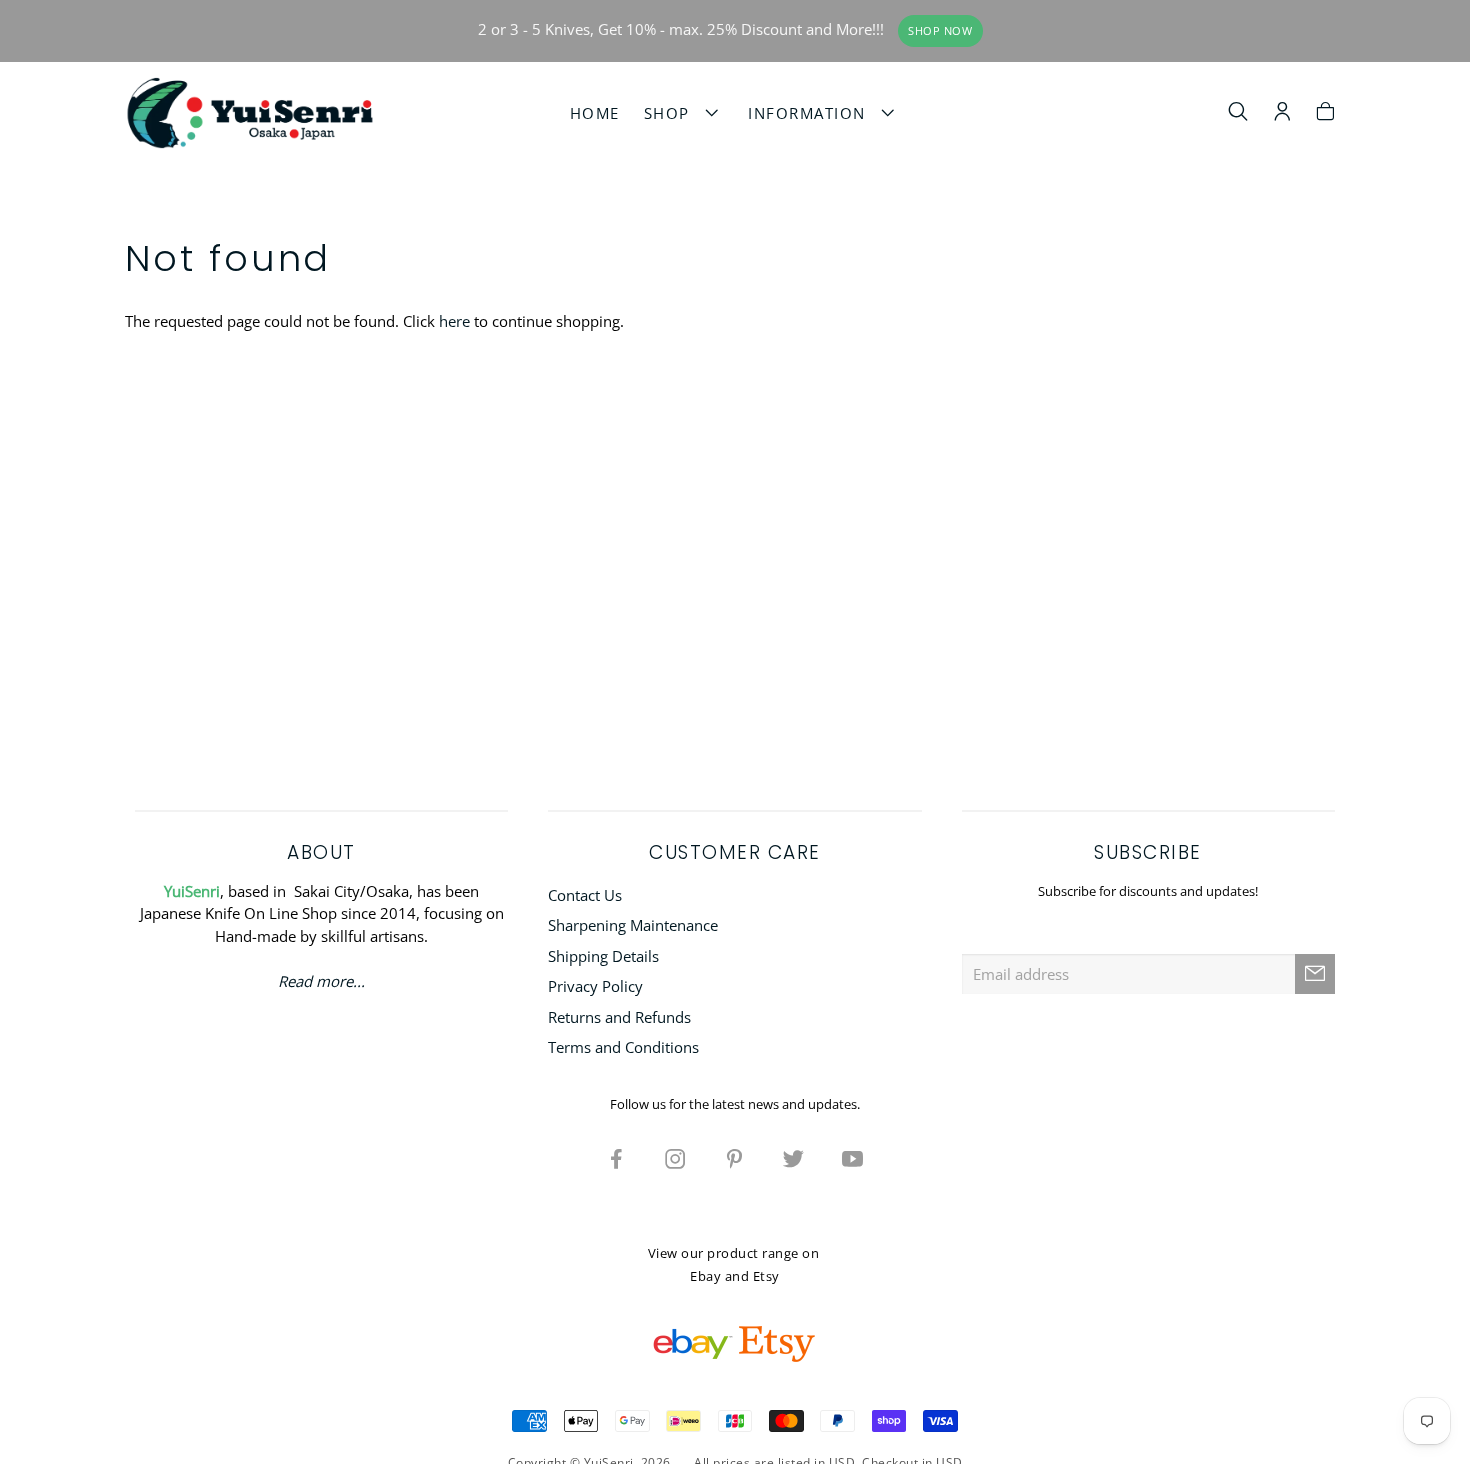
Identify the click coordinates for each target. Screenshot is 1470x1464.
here (454, 321)
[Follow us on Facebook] (617, 1158)
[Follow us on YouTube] (853, 1158)
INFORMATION (812, 113)
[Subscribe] (1315, 974)
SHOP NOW (940, 31)
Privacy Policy (595, 986)
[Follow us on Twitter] (794, 1158)
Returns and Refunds (619, 1017)
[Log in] (1282, 114)
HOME (595, 113)
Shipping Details (603, 956)
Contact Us (585, 895)
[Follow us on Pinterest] (735, 1158)
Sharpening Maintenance (633, 925)
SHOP (672, 113)
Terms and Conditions (623, 1047)
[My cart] (1325, 114)
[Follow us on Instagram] (676, 1158)
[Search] (1238, 114)
